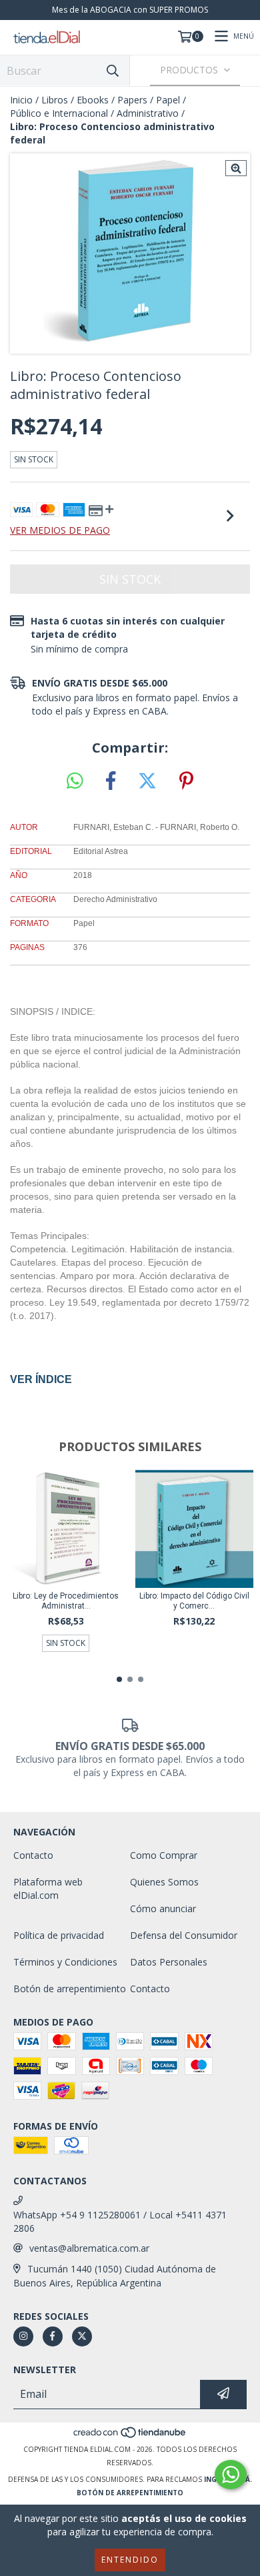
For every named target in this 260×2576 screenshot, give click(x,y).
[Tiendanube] (130, 2436)
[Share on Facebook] (111, 781)
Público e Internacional (59, 113)
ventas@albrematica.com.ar (89, 2248)
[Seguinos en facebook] (53, 2336)
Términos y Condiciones (65, 1962)
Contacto (33, 1855)
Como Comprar (164, 1855)
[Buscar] (113, 70)
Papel (168, 100)
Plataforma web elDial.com (48, 1888)
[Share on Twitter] (147, 781)
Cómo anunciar (163, 1908)
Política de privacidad (59, 1935)
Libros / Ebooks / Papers (94, 100)
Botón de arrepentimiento (70, 1989)
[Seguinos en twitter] (82, 2336)
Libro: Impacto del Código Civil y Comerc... (194, 1601)
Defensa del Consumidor (184, 1935)
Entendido (130, 2560)
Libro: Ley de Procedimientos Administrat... (66, 1601)
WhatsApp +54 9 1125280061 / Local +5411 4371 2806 (120, 2221)
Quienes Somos (164, 1882)
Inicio (21, 100)
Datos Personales (169, 1962)
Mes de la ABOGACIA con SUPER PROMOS (130, 10)
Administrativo (148, 113)
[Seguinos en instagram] (23, 2336)
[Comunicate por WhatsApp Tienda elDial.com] (231, 2475)
